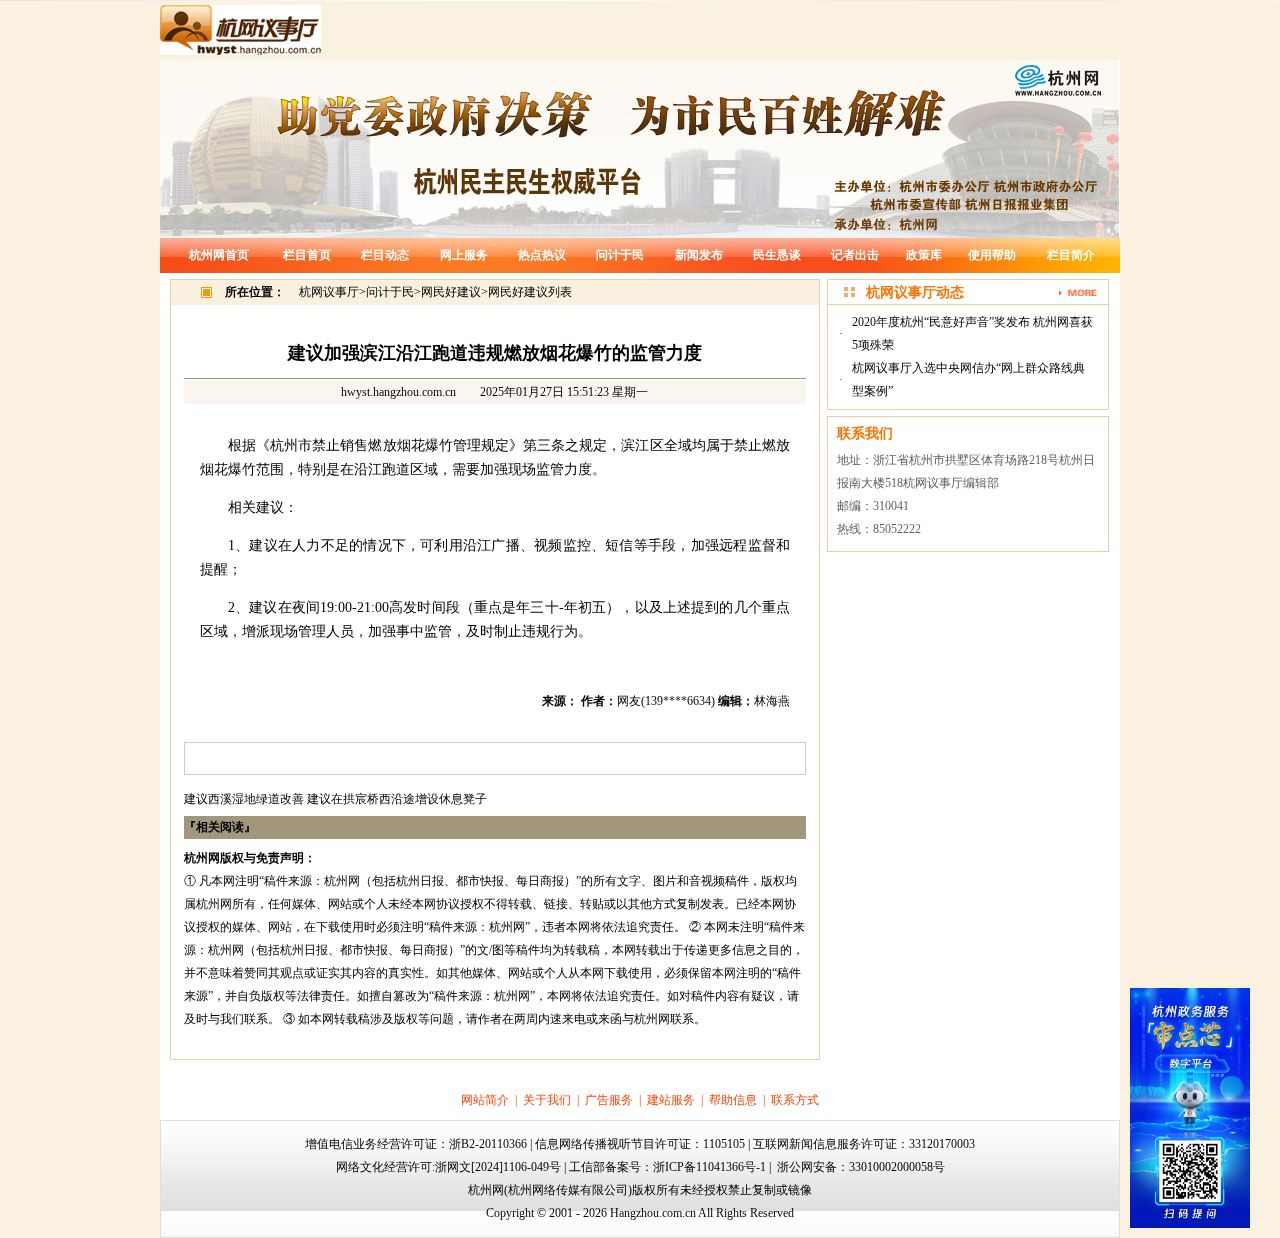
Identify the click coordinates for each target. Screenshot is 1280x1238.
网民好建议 (451, 292)
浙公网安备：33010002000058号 (861, 1167)
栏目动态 (385, 255)
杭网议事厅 (329, 292)
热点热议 (542, 255)
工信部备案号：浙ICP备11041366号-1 (667, 1167)
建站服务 (671, 1100)
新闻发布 (699, 255)
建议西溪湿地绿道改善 (244, 799)
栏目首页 (307, 255)
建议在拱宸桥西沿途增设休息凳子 (397, 799)
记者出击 (855, 255)
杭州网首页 (219, 255)
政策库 (924, 255)
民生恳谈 (777, 255)
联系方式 (795, 1100)
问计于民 (620, 255)
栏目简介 (1071, 255)
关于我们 (547, 1100)
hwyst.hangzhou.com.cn (398, 392)
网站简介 (485, 1100)
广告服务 (609, 1100)
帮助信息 (733, 1100)
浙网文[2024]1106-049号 (498, 1167)
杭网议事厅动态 (915, 292)
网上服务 (464, 255)
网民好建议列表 (530, 292)
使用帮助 (992, 255)
